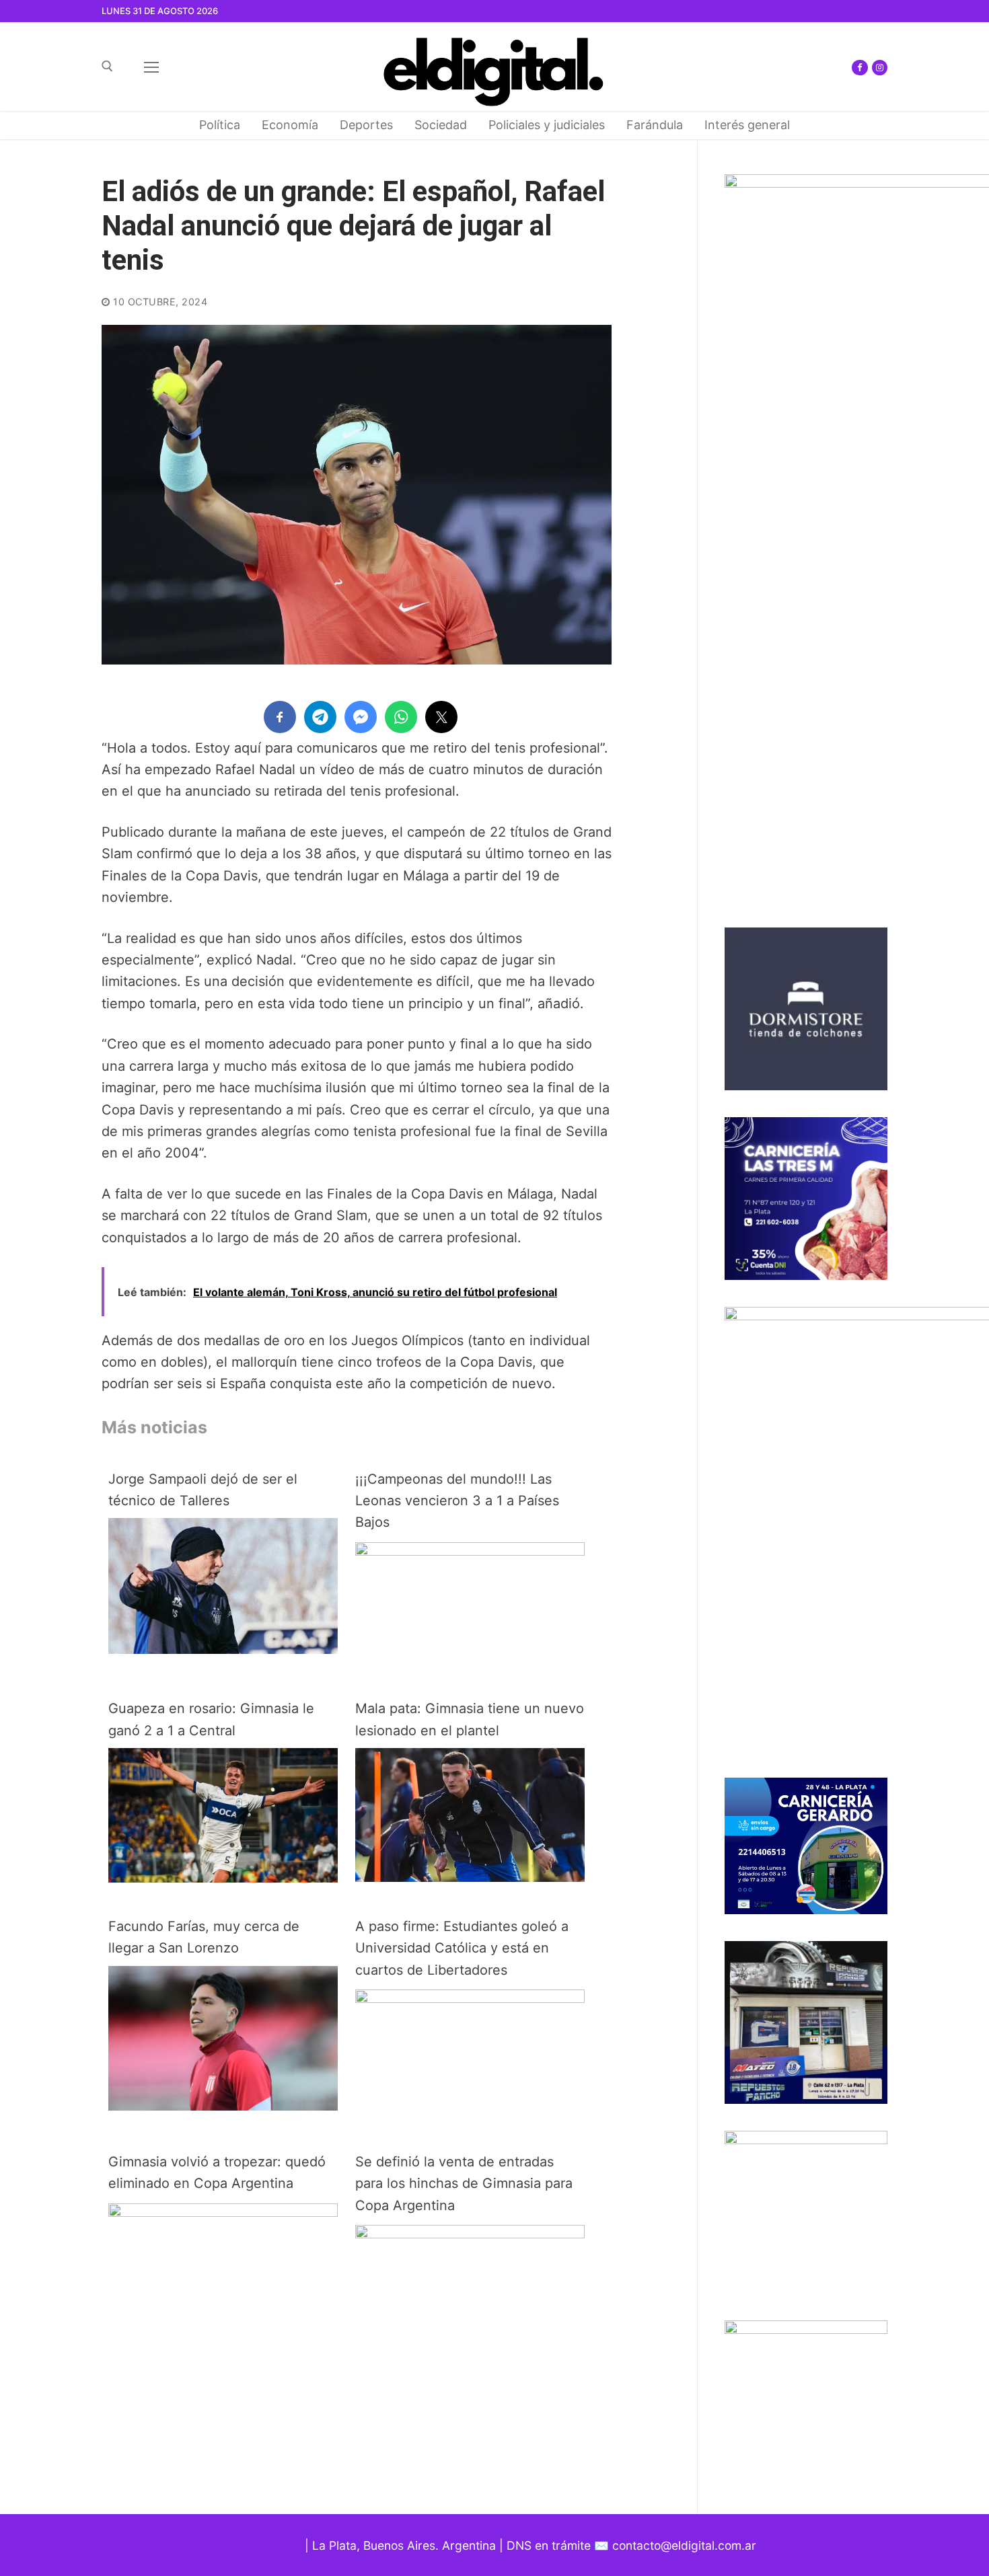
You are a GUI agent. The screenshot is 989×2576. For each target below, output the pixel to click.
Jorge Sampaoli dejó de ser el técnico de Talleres (203, 1490)
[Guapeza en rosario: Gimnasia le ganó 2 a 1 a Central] (223, 1878)
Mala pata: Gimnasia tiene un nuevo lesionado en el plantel (470, 1719)
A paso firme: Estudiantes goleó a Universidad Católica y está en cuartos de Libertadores (462, 1948)
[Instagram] (880, 68)
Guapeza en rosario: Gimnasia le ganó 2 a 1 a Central (211, 1719)
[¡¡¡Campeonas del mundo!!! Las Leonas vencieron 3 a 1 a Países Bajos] (470, 1551)
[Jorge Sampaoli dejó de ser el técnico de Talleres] (223, 1649)
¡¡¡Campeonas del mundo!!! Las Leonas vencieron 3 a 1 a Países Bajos (457, 1501)
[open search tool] (107, 66)
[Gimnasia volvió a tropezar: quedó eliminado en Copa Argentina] (223, 2212)
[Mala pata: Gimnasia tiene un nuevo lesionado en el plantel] (470, 1877)
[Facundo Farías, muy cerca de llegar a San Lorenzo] (223, 2106)
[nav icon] (151, 67)
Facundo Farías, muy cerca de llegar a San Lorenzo (204, 1937)
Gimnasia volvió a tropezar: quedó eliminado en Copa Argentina (217, 2172)
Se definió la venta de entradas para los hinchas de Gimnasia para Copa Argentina (464, 2184)
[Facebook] (859, 68)
